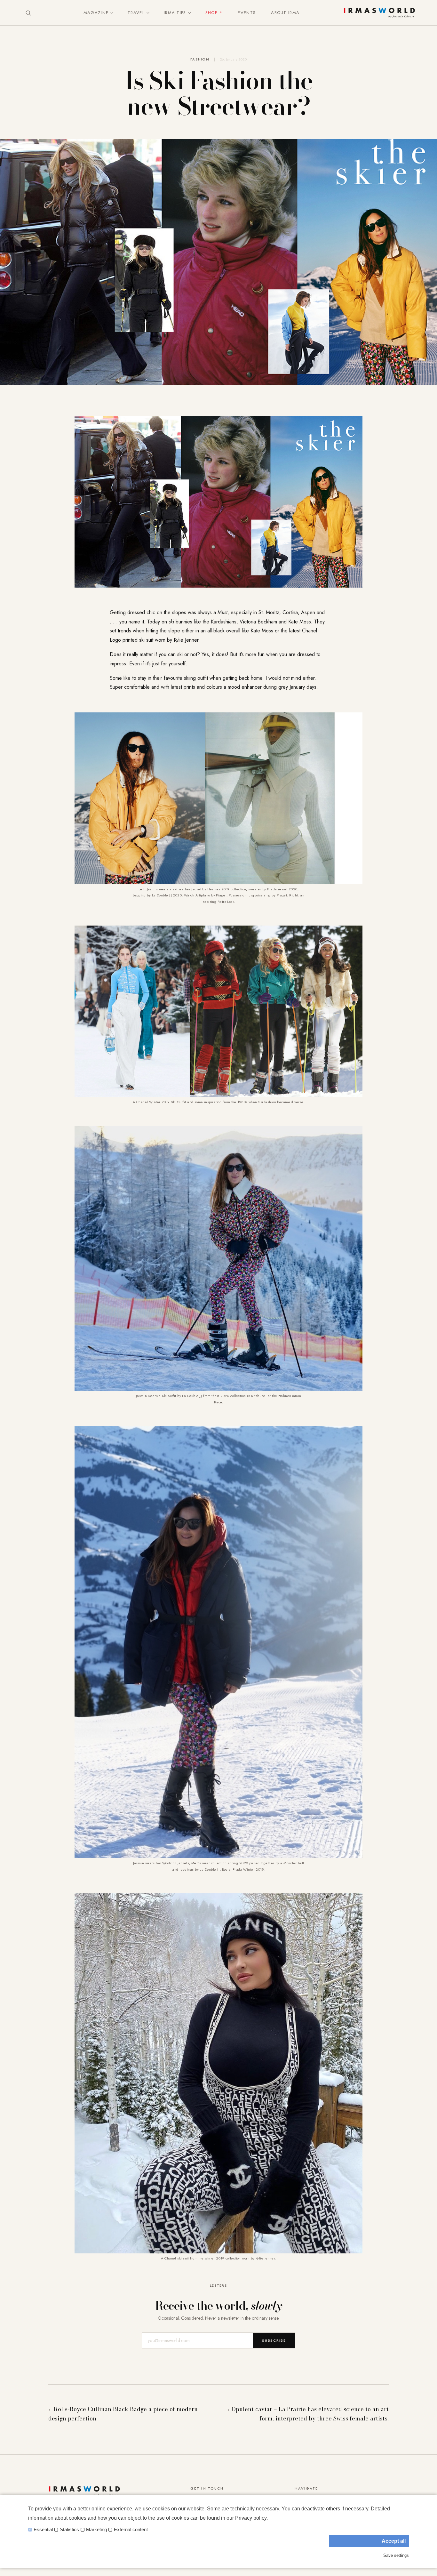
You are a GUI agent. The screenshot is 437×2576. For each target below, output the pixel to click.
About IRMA (285, 13)
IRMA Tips (175, 13)
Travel (136, 13)
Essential (43, 2530)
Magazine (96, 13)
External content (131, 2530)
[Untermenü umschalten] (110, 13)
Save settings (396, 2555)
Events (247, 13)
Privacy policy (251, 2518)
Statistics (69, 2530)
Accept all (394, 2541)
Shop (211, 13)
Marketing (96, 2530)
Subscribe (274, 2340)
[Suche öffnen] (28, 13)
